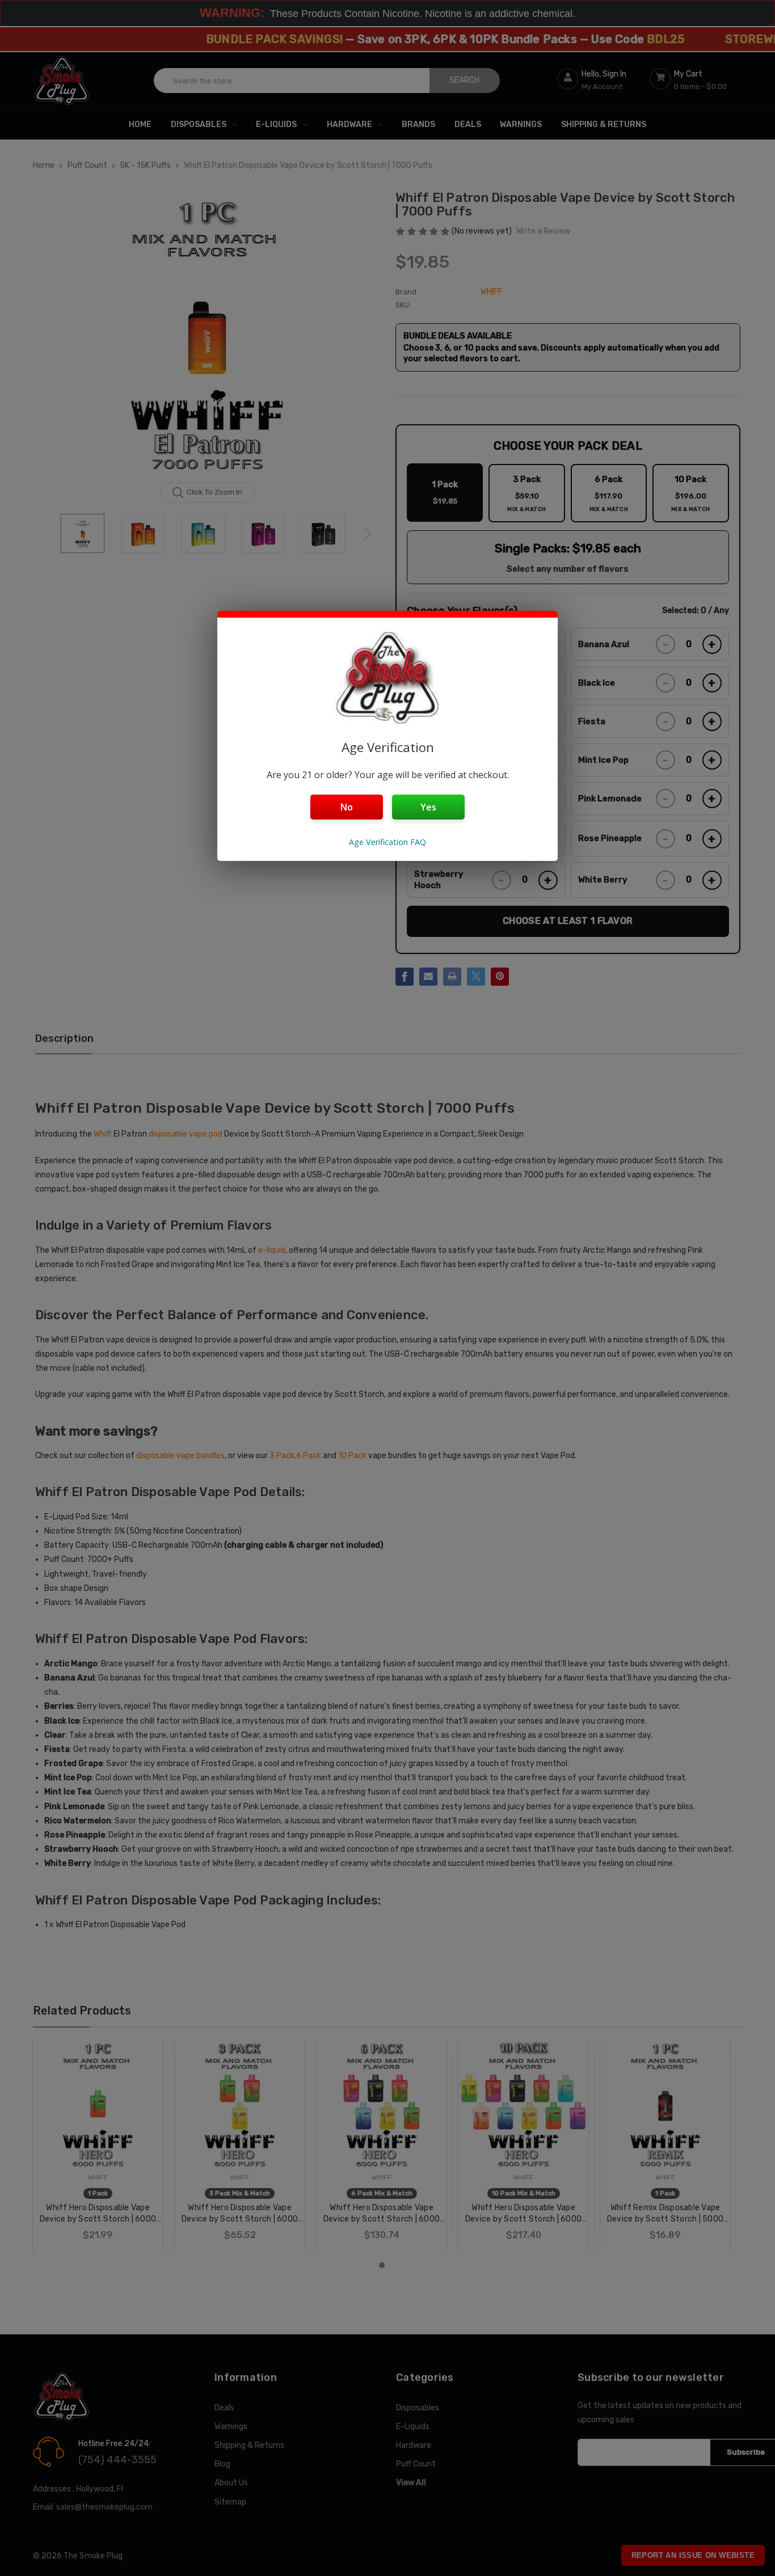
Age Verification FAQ (387, 842)
